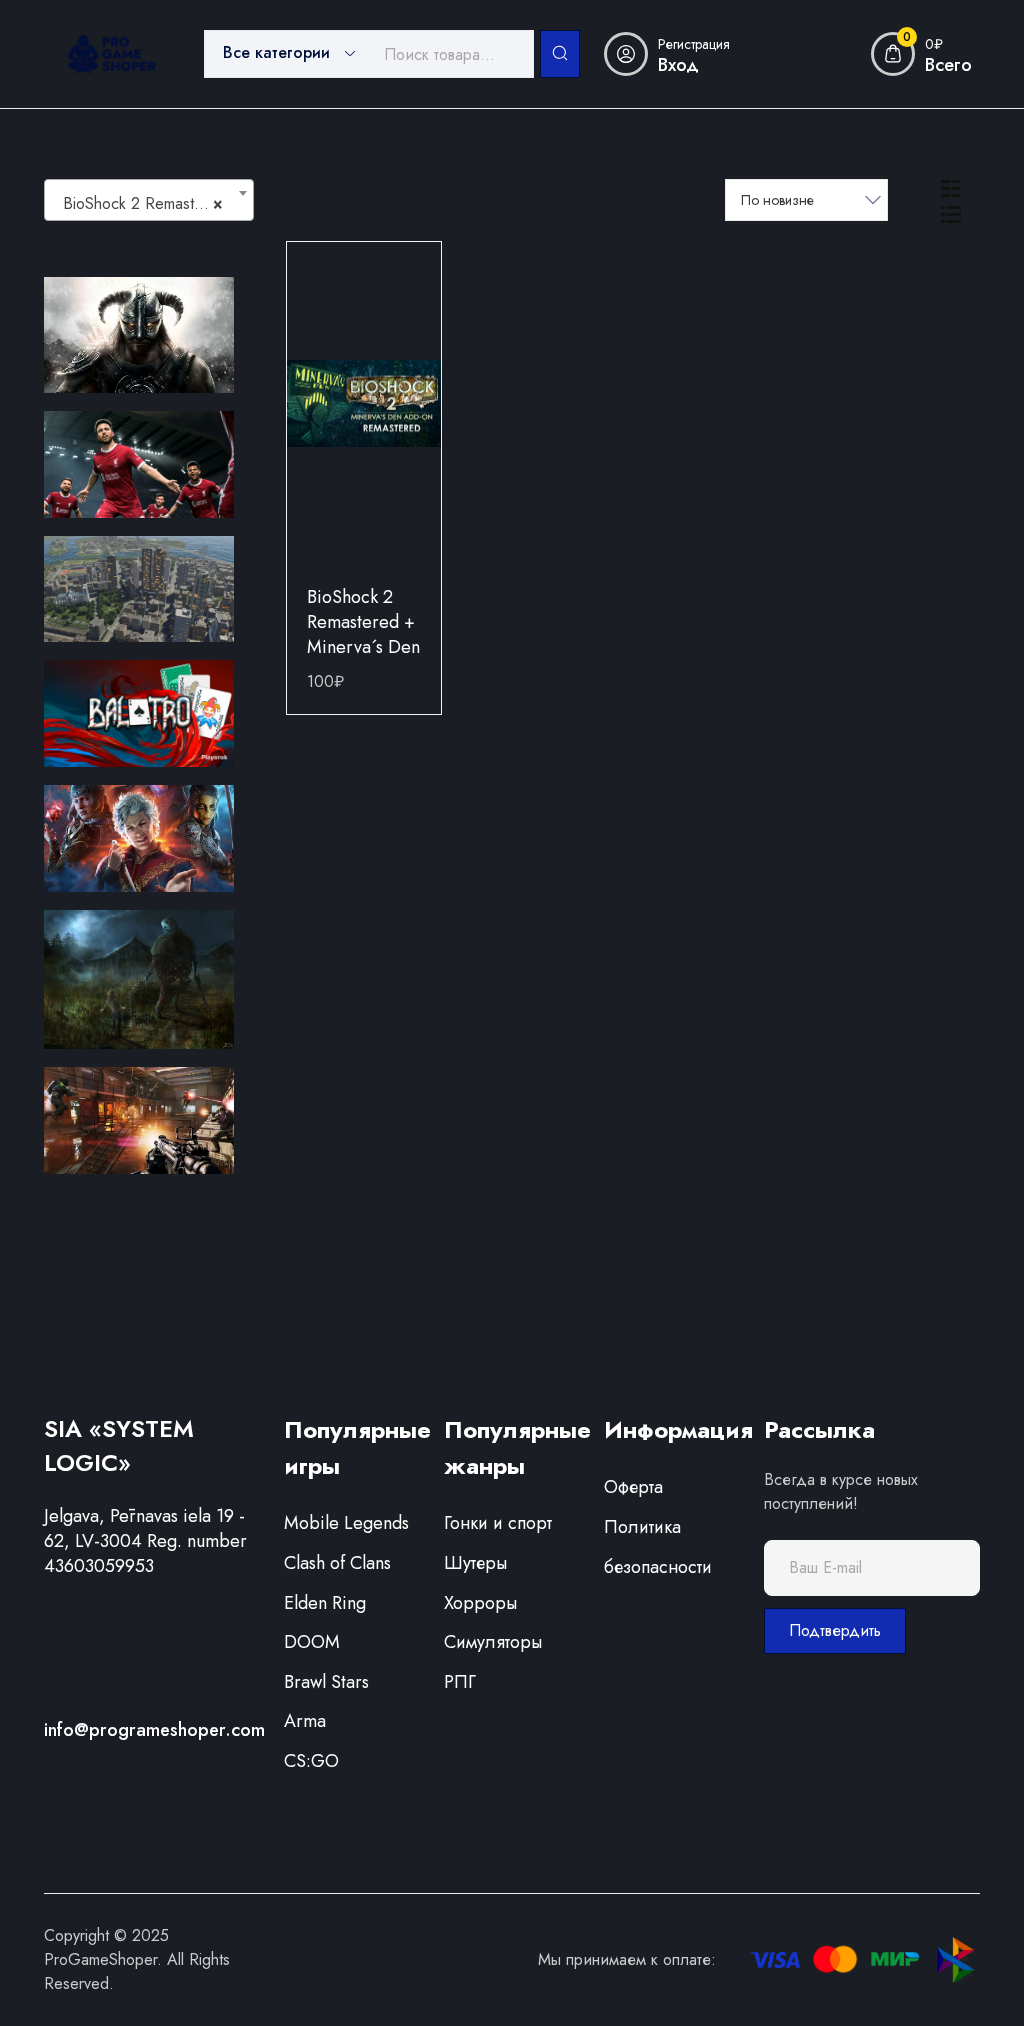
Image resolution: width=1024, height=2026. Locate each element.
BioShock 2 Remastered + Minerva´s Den (363, 622)
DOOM (312, 1642)
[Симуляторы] (139, 587)
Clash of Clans (337, 1563)
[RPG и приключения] (139, 333)
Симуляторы (493, 1642)
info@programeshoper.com (154, 1730)
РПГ (460, 1682)
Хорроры (480, 1603)
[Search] (560, 54)
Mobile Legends (346, 1523)
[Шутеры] (139, 1119)
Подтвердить (835, 1630)
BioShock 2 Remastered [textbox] (144, 203)
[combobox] (149, 200)
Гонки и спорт (498, 1523)
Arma (305, 1721)
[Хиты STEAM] (139, 837)
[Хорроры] (139, 978)
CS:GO (311, 1761)
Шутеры (475, 1563)
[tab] (951, 187)
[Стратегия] (139, 712)
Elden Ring (325, 1603)
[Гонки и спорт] (139, 462)
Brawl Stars (326, 1682)
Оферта (633, 1487)
